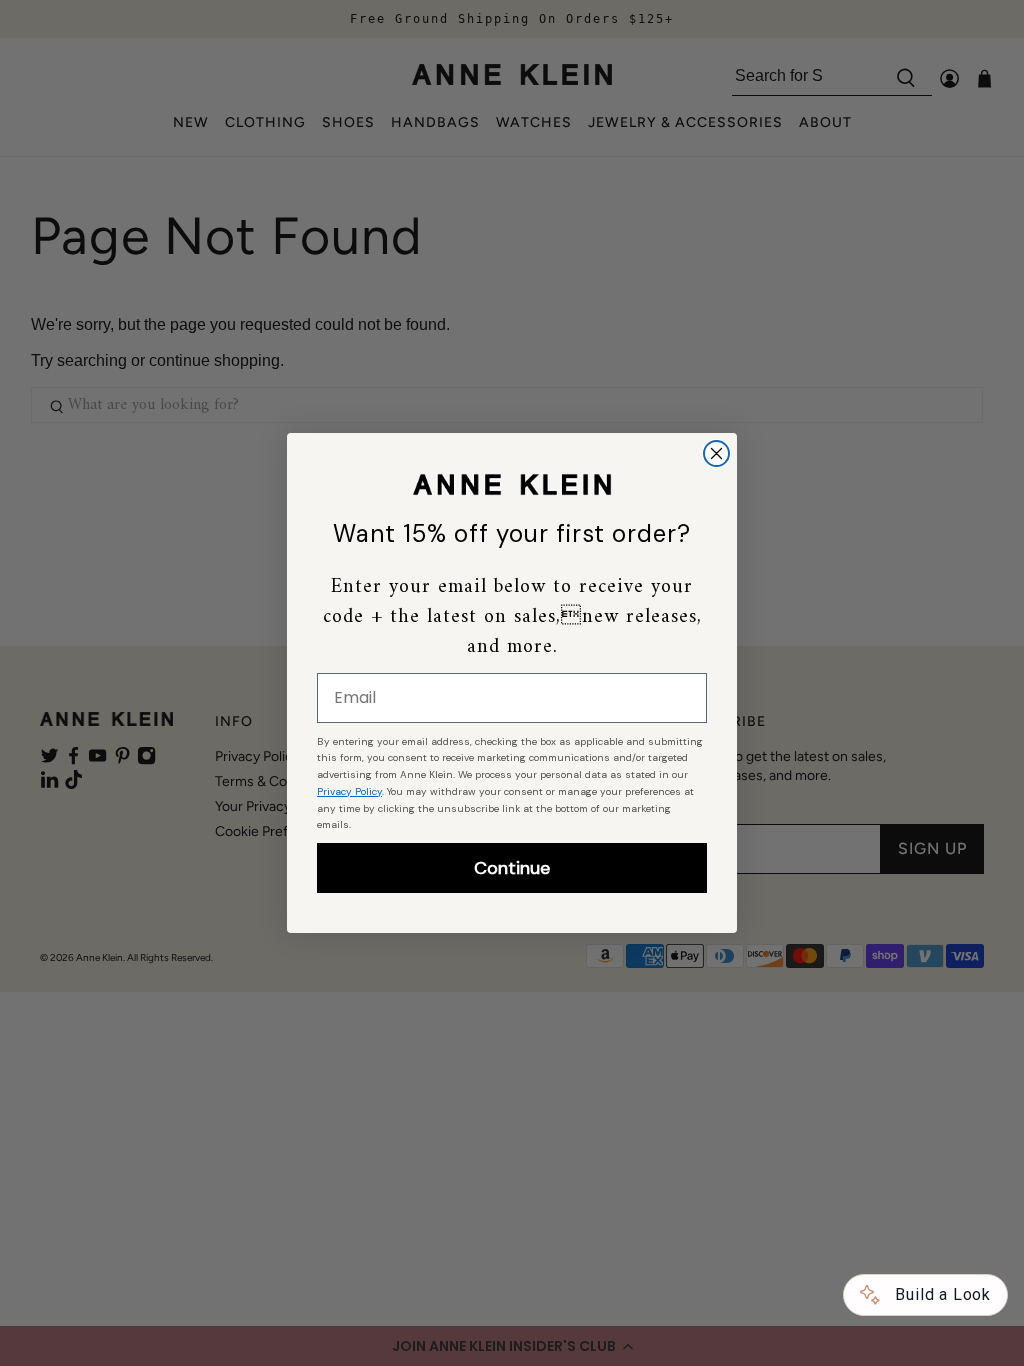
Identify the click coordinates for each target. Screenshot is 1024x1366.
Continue (512, 868)
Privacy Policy (349, 791)
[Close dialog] (716, 453)
